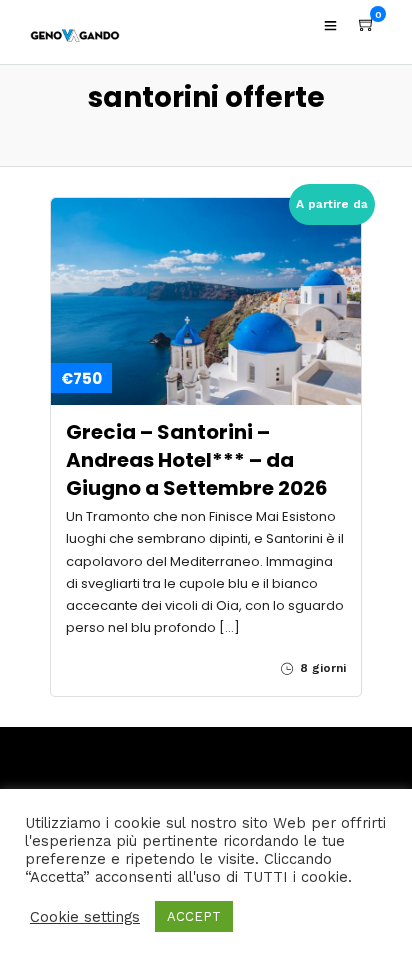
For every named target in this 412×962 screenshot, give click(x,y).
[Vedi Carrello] (367, 25)
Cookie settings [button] (85, 917)
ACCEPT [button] (194, 916)
